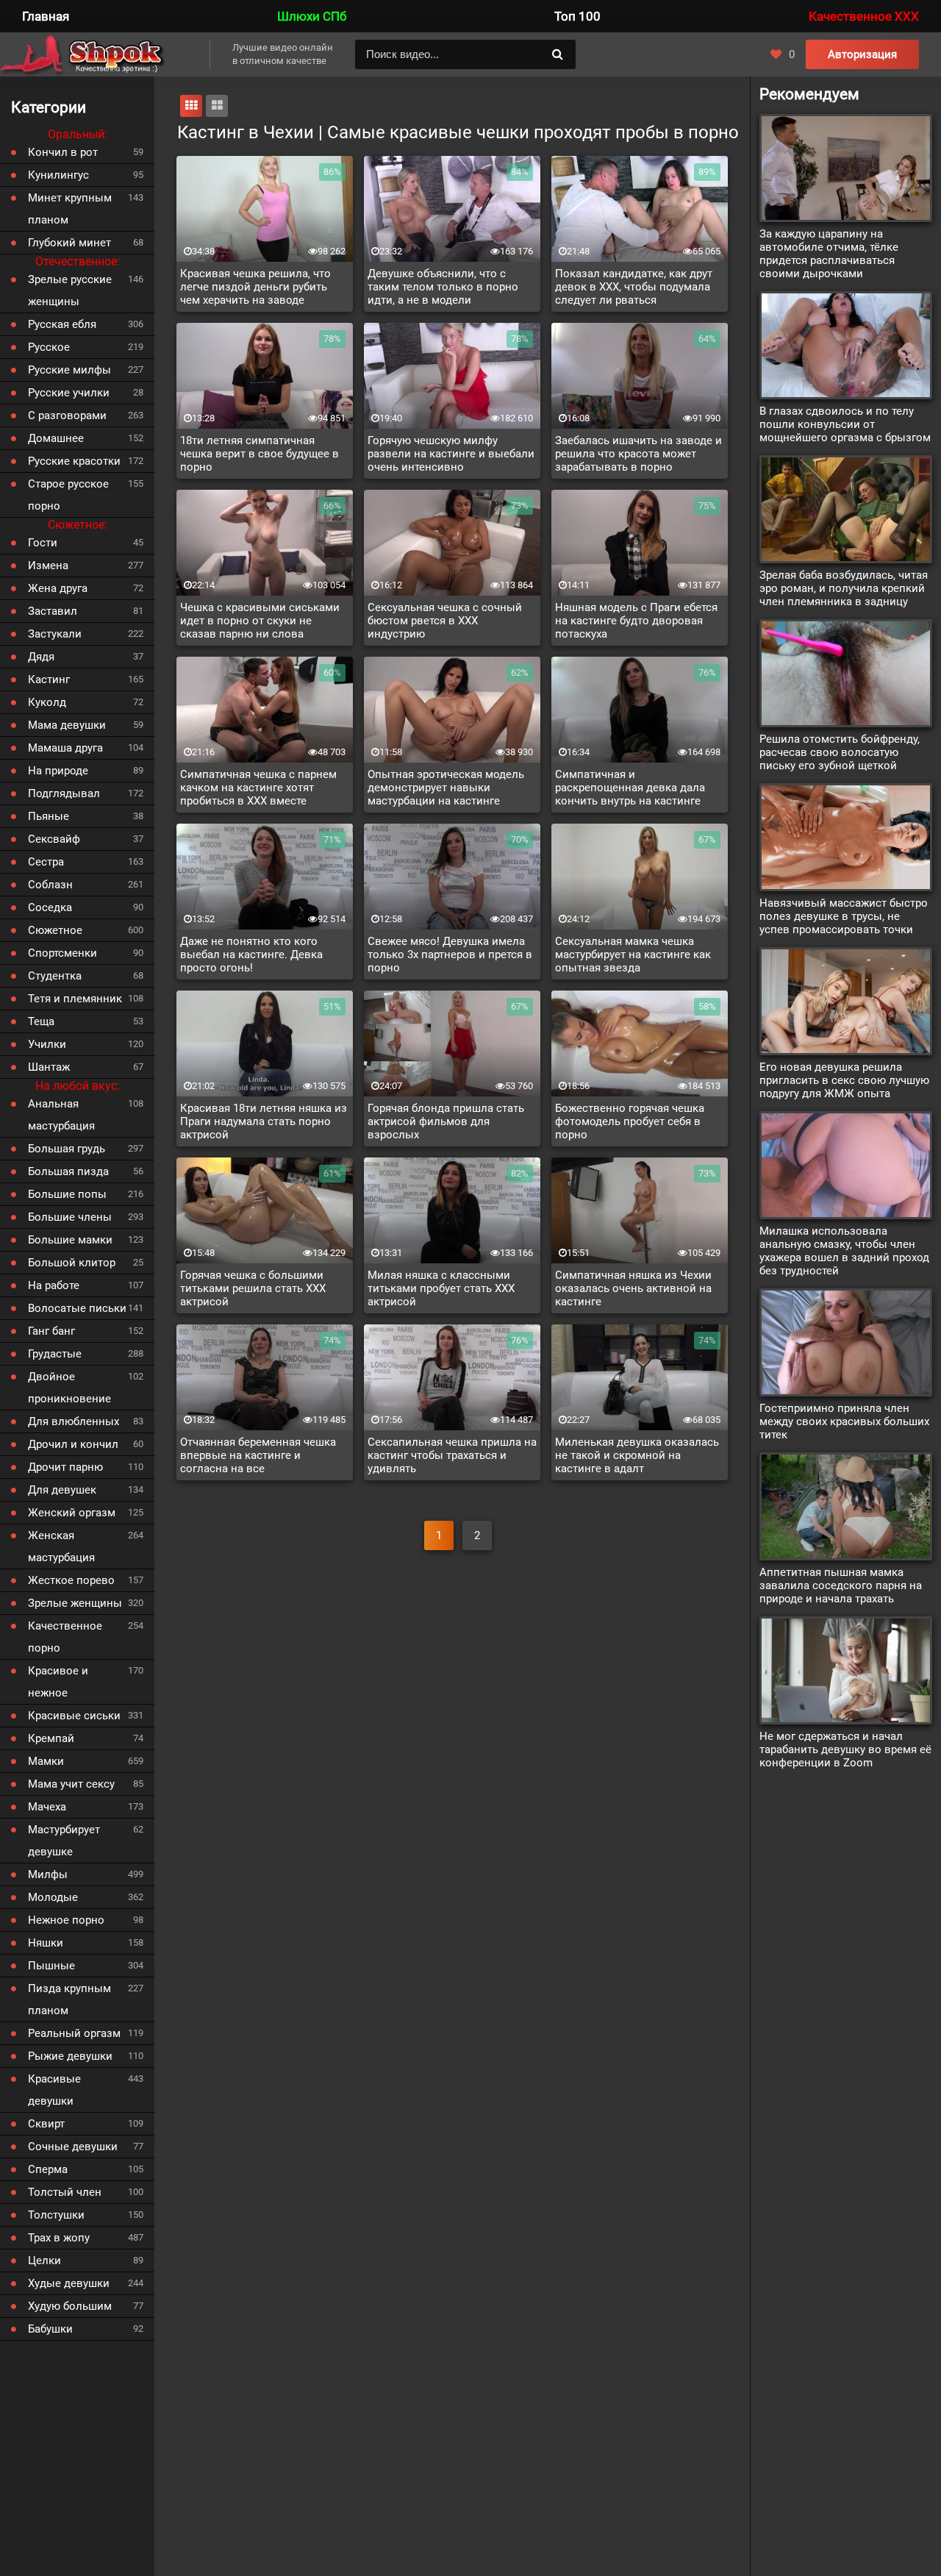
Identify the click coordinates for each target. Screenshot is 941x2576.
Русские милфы (69, 370)
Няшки (46, 1943)
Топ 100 (577, 16)
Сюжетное (55, 930)
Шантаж (49, 1067)
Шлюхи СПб (312, 16)
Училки (47, 1044)
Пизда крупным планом (69, 1999)
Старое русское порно (68, 495)
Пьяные (49, 816)
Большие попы (67, 1194)
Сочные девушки (73, 2147)
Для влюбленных (74, 1421)
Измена (48, 565)
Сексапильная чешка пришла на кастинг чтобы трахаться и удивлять (452, 1455)
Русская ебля (62, 324)
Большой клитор (72, 1263)
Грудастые (55, 1354)
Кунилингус (58, 175)
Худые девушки (69, 2283)
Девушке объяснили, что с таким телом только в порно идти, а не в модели (443, 287)
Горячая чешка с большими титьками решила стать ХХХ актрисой (253, 1288)
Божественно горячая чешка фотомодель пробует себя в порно (630, 1121)
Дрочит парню (65, 1467)
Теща (41, 1021)
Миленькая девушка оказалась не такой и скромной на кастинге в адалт (637, 1455)
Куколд (47, 702)
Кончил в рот (63, 152)
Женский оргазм (72, 1513)
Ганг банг (51, 1331)
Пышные (51, 1966)
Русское (49, 347)
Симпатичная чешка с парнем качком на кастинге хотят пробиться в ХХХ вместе (258, 788)
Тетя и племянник (75, 999)
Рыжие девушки (70, 2056)
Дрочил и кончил (73, 1444)
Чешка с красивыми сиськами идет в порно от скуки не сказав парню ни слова (260, 621)
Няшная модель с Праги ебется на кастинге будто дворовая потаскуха (636, 621)
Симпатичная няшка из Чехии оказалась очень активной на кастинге (633, 1288)
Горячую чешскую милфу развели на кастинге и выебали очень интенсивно (451, 454)
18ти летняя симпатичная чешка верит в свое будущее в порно (260, 454)
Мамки (46, 1761)
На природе (58, 771)
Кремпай (51, 1738)
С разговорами (67, 415)
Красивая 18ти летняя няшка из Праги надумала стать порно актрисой (264, 1121)
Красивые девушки (54, 2090)
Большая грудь (67, 1149)
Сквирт (46, 2124)
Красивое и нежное (58, 1682)
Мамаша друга (65, 748)
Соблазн (50, 885)
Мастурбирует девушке (64, 1841)
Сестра (46, 862)
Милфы (48, 1874)
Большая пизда (68, 1171)
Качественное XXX (864, 16)
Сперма (48, 2169)
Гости (43, 543)
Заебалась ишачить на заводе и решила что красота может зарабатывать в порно (638, 454)
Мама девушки (67, 725)
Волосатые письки (77, 1308)
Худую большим (70, 2306)
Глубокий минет (69, 243)
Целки (44, 2261)
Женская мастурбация (61, 1546)
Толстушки (56, 2215)
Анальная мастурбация (61, 1115)
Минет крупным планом (70, 209)
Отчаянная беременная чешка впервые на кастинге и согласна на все (258, 1455)
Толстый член (65, 2192)
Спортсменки (62, 953)
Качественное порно (65, 1637)
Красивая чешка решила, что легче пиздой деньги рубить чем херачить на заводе (255, 287)
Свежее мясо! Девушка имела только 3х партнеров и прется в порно (450, 955)
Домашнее (56, 438)
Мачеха (47, 1807)
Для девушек (62, 1490)
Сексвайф (54, 839)
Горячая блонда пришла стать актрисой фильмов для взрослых (446, 1121)
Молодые (53, 1897)
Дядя (41, 657)
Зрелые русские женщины (70, 290)
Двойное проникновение (69, 1388)
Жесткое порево (71, 1580)
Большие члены (70, 1217)
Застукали (55, 634)
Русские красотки (74, 461)
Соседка (50, 907)
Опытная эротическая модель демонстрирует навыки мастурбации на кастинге (446, 788)
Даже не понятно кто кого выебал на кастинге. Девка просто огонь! (251, 955)
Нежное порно (66, 1920)
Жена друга (58, 588)
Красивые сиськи (74, 1716)
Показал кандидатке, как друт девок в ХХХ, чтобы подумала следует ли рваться (634, 287)
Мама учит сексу (71, 1784)
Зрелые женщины (75, 1603)
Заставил (53, 611)
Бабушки (50, 2329)
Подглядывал (64, 793)
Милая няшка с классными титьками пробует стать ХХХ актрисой (441, 1288)
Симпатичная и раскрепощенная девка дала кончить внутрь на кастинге (630, 788)
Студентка (55, 976)
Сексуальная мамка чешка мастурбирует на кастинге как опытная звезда (633, 955)
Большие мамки (70, 1240)
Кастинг (49, 679)
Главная (46, 16)
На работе (54, 1285)
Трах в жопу (59, 2238)
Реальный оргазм (74, 2033)
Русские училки (69, 393)
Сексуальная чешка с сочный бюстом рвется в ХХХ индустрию (445, 621)
